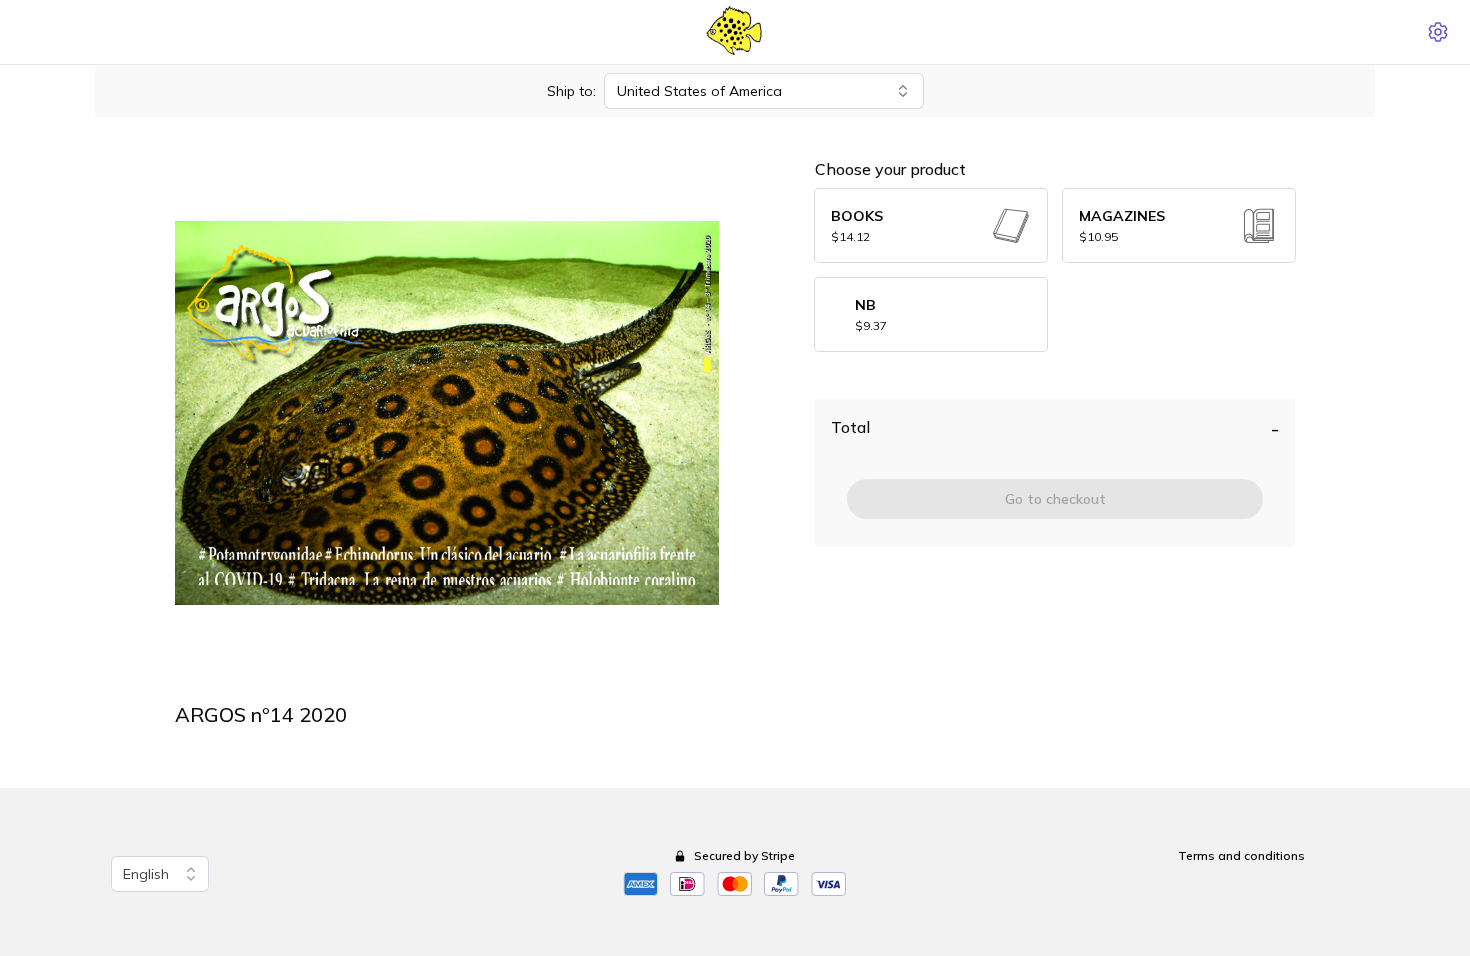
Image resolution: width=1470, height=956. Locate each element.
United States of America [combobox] (699, 91)
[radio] (931, 225)
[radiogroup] (1055, 270)
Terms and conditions (1241, 855)
